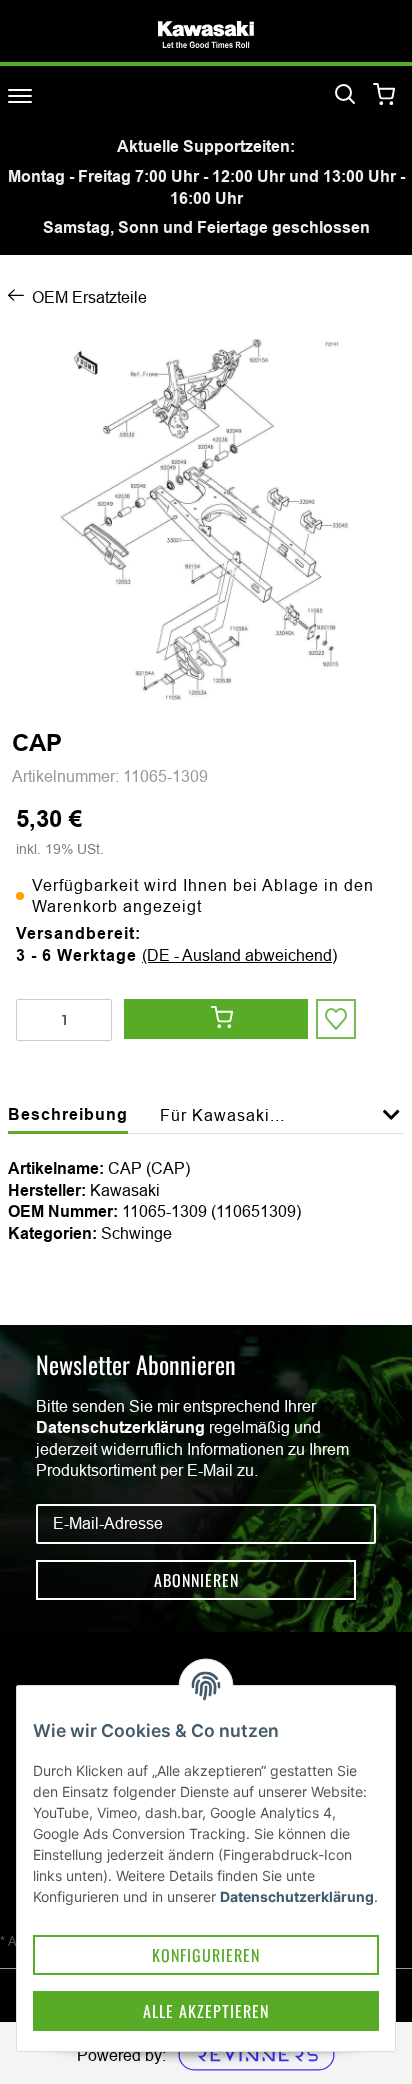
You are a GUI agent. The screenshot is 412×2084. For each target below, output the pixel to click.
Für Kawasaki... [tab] (222, 1115)
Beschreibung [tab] (68, 1114)
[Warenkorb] (384, 95)
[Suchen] (345, 95)
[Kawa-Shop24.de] (206, 34)
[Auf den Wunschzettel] (336, 1019)
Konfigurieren (206, 1955)
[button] (391, 1126)
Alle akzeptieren (206, 2011)
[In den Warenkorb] (216, 1019)
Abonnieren (196, 1580)
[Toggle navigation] (20, 95)
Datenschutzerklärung (120, 1427)
